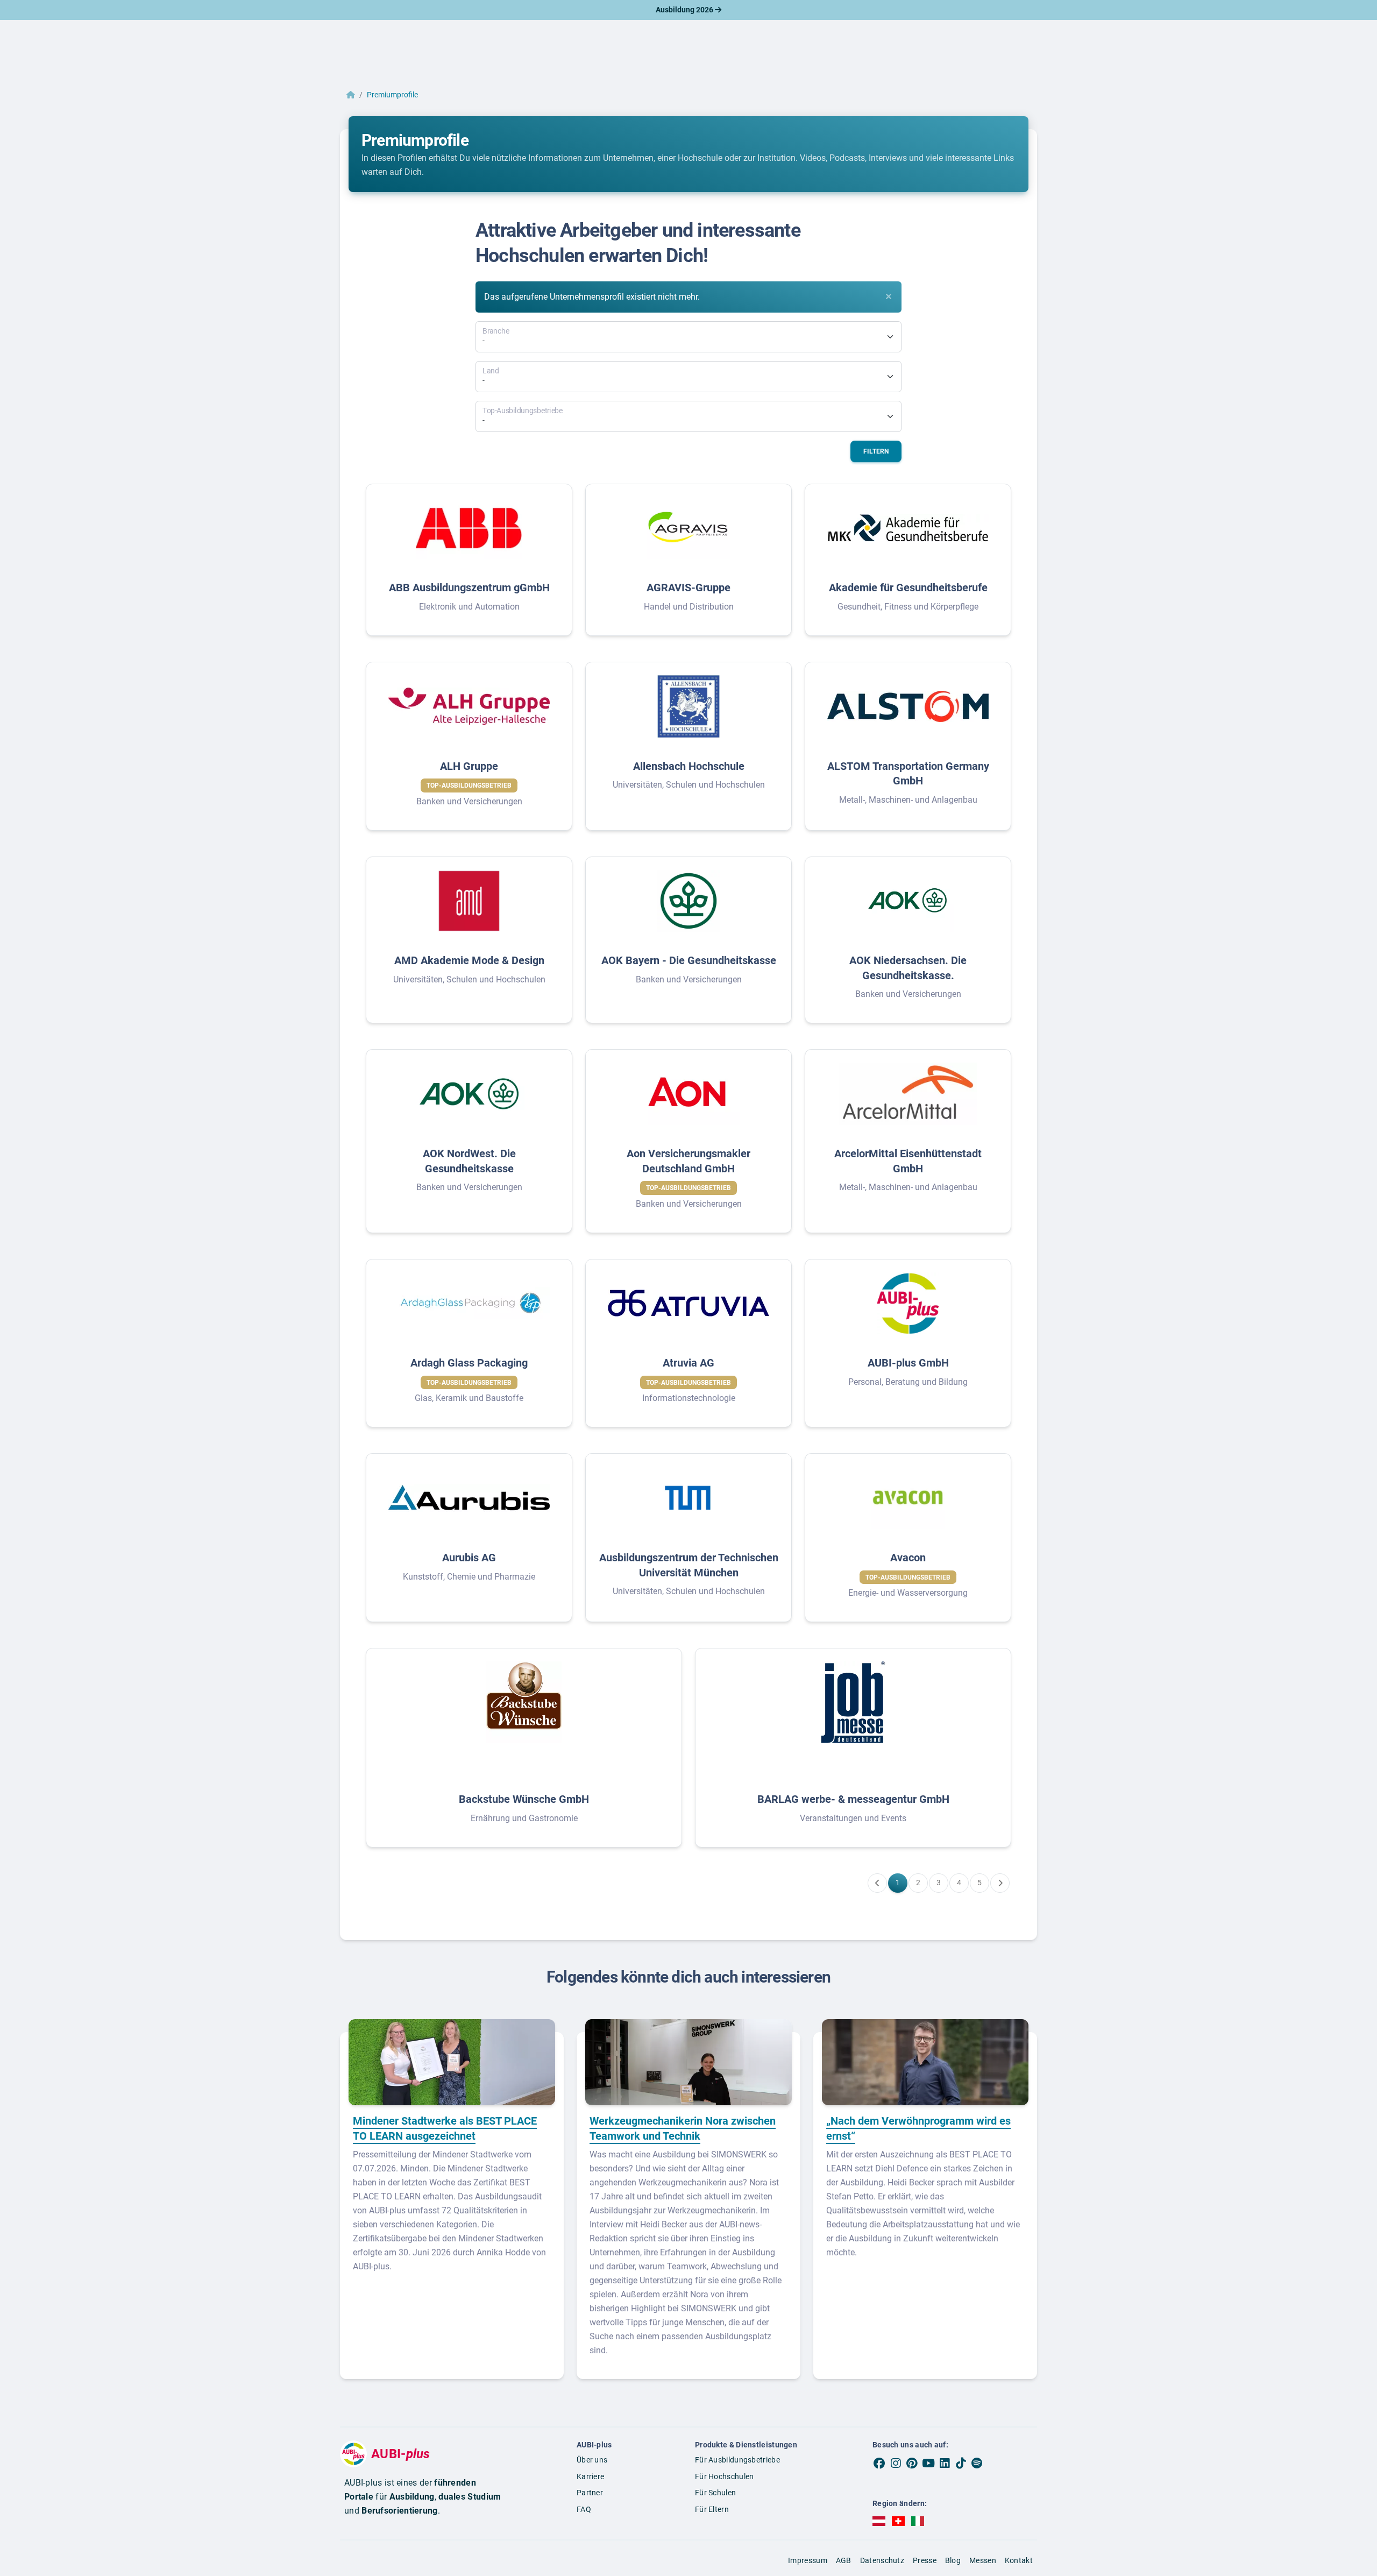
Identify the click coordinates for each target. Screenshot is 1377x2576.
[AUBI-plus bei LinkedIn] (945, 2463)
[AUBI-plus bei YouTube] (928, 2463)
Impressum (808, 2560)
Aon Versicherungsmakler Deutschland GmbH (688, 1161)
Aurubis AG (469, 1558)
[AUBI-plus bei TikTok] (961, 2463)
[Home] (351, 95)
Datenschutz (882, 2560)
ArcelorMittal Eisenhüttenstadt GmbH (908, 1161)
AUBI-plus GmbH (908, 1363)
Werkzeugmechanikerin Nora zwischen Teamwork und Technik (683, 2128)
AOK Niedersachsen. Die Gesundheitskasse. (908, 968)
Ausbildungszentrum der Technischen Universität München (689, 1565)
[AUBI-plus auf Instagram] (896, 2463)
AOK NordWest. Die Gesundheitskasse (469, 1161)
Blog (953, 2560)
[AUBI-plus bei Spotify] (977, 2463)
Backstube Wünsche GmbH (524, 1799)
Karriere (590, 2476)
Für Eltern (712, 2509)
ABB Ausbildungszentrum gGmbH (469, 588)
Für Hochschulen (725, 2476)
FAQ (584, 2509)
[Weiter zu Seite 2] (1000, 1883)
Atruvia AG (688, 1363)
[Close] (889, 296)
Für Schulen (715, 2493)
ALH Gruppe (469, 766)
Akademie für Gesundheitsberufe (908, 588)
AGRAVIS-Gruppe (688, 588)
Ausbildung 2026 (685, 10)
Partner (590, 2493)
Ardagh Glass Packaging (469, 1363)
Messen (983, 2560)
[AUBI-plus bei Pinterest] (912, 2463)
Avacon (908, 1558)
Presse (925, 2560)
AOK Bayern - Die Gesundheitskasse (689, 960)
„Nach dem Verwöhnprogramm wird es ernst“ (918, 2128)
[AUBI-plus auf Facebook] (879, 2463)
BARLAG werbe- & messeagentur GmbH (853, 1799)
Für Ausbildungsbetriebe (737, 2460)
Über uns (592, 2460)
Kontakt (1019, 2560)
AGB (844, 2560)
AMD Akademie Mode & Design (469, 960)
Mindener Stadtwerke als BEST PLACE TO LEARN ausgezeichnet (445, 2128)
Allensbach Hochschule (689, 766)
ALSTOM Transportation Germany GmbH (908, 774)
